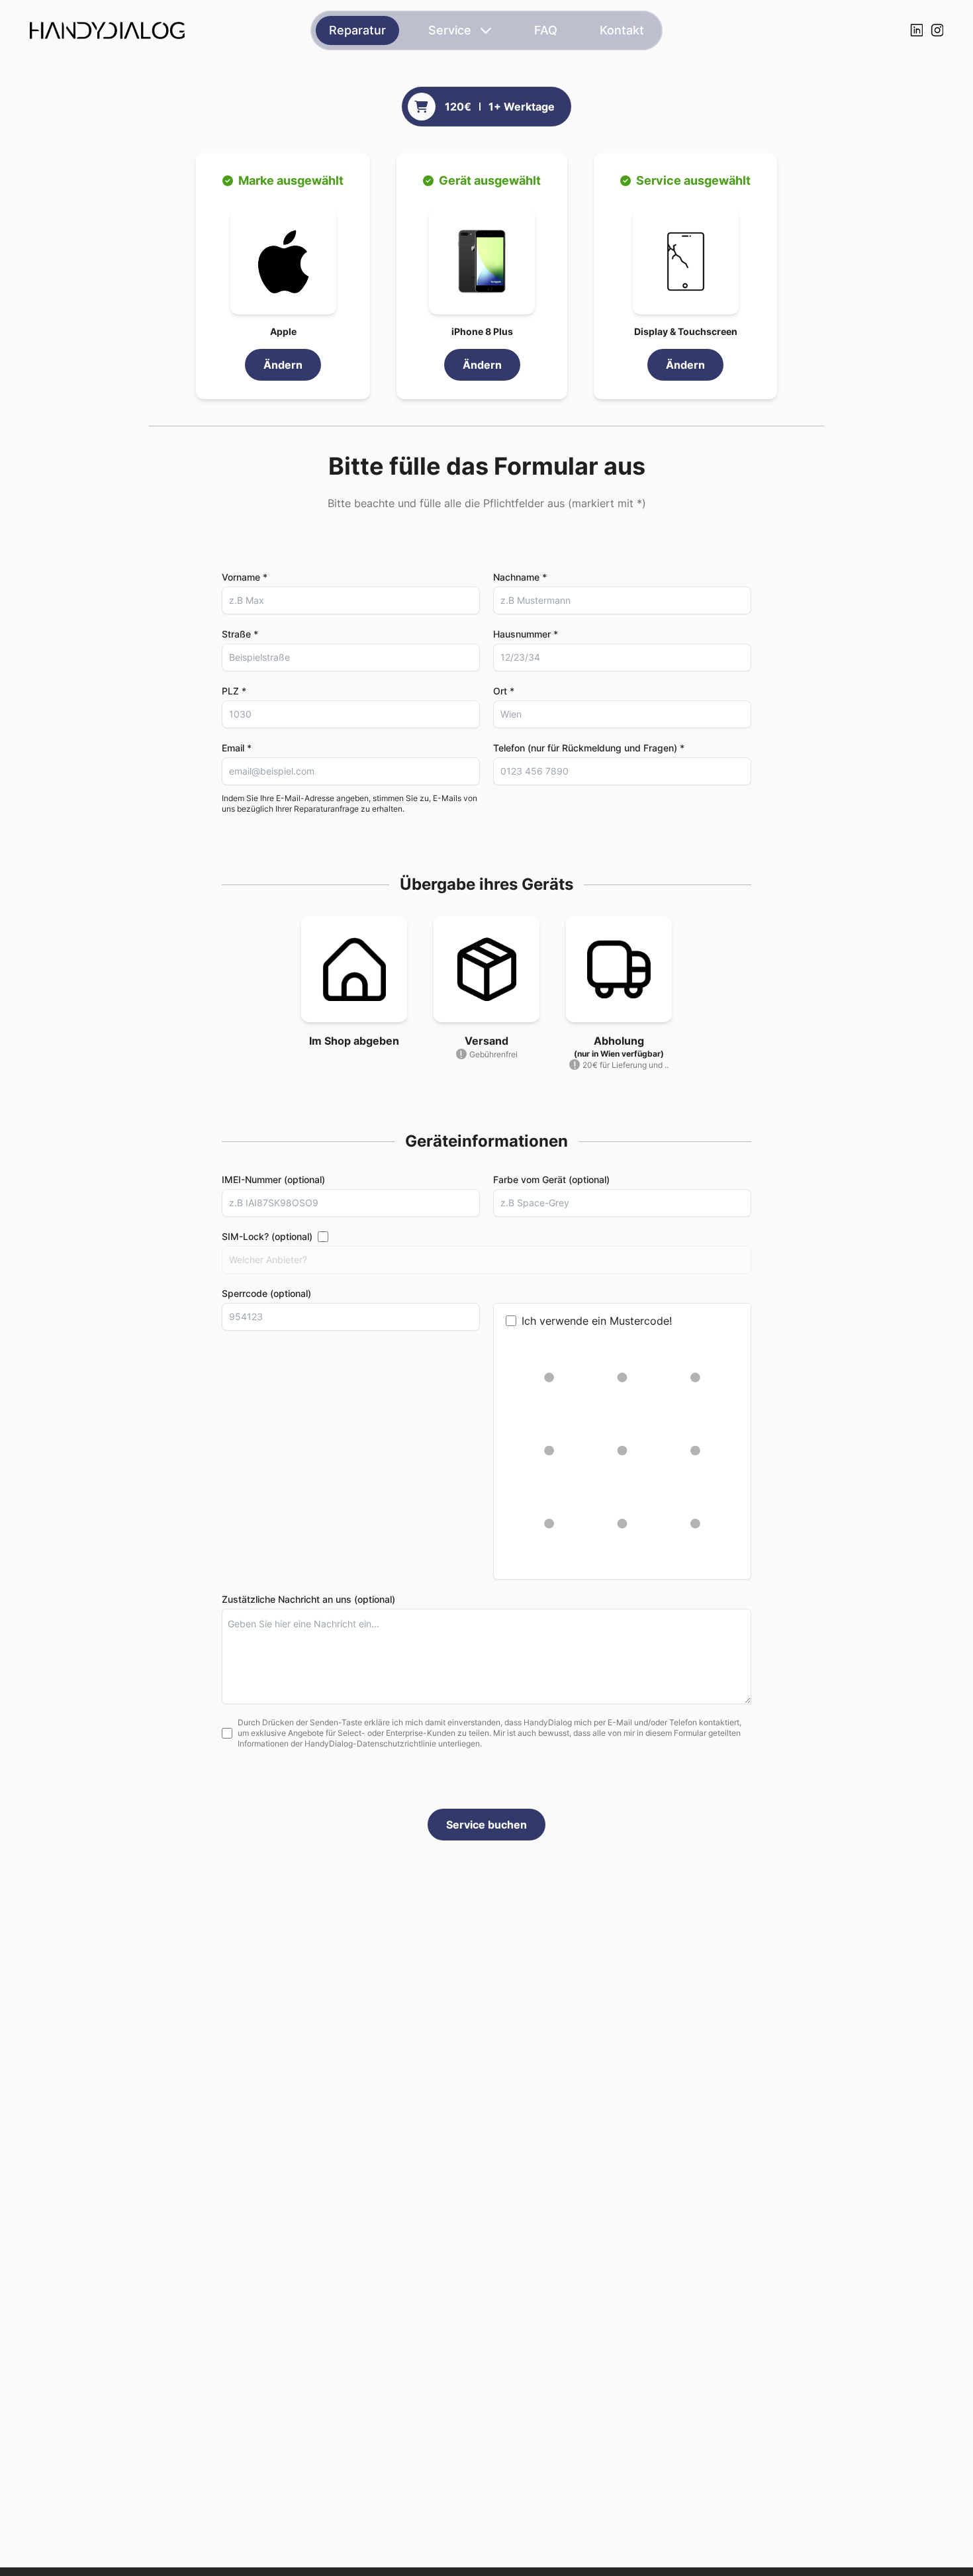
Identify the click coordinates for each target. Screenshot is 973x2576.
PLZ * (234, 691)
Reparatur (357, 30)
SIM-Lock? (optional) (267, 1236)
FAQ (546, 30)
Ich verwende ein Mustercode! (597, 1321)
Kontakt (622, 30)
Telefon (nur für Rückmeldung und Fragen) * (589, 748)
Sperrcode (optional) (266, 1293)
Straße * (240, 634)
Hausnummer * (526, 634)
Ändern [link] (283, 365)
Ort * (504, 691)
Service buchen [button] (486, 1825)
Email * (237, 748)
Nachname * (520, 577)
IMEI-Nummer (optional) (273, 1179)
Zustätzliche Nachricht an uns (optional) (308, 1599)
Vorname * (245, 577)
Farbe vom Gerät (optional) (551, 1179)
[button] (283, 262)
